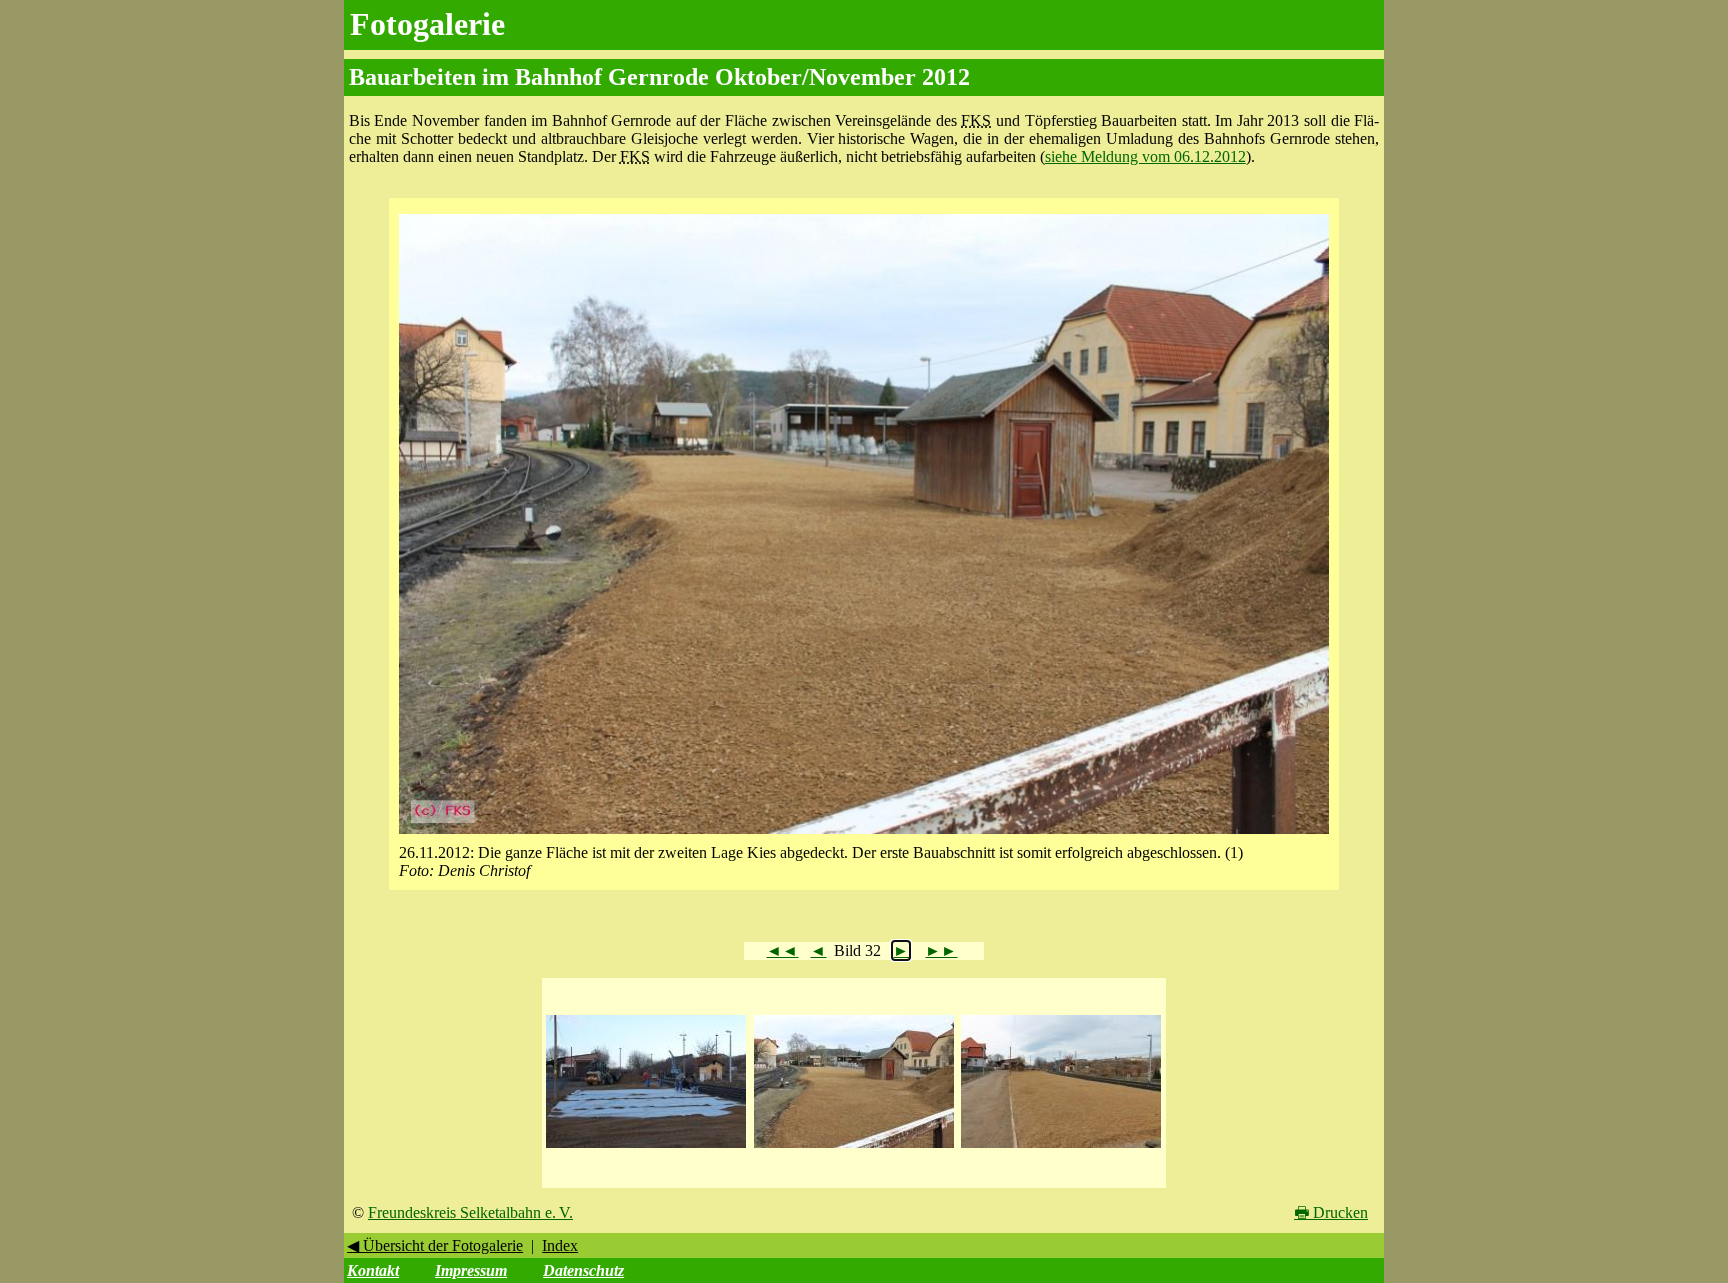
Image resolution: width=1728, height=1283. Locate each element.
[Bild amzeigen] (646, 1148)
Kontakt (373, 1270)
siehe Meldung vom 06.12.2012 (1145, 156)
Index (560, 1245)
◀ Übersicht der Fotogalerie (435, 1245)
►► (941, 950)
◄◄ (782, 950)
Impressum (471, 1270)
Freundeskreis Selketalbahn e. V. (470, 1212)
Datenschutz (583, 1270)
